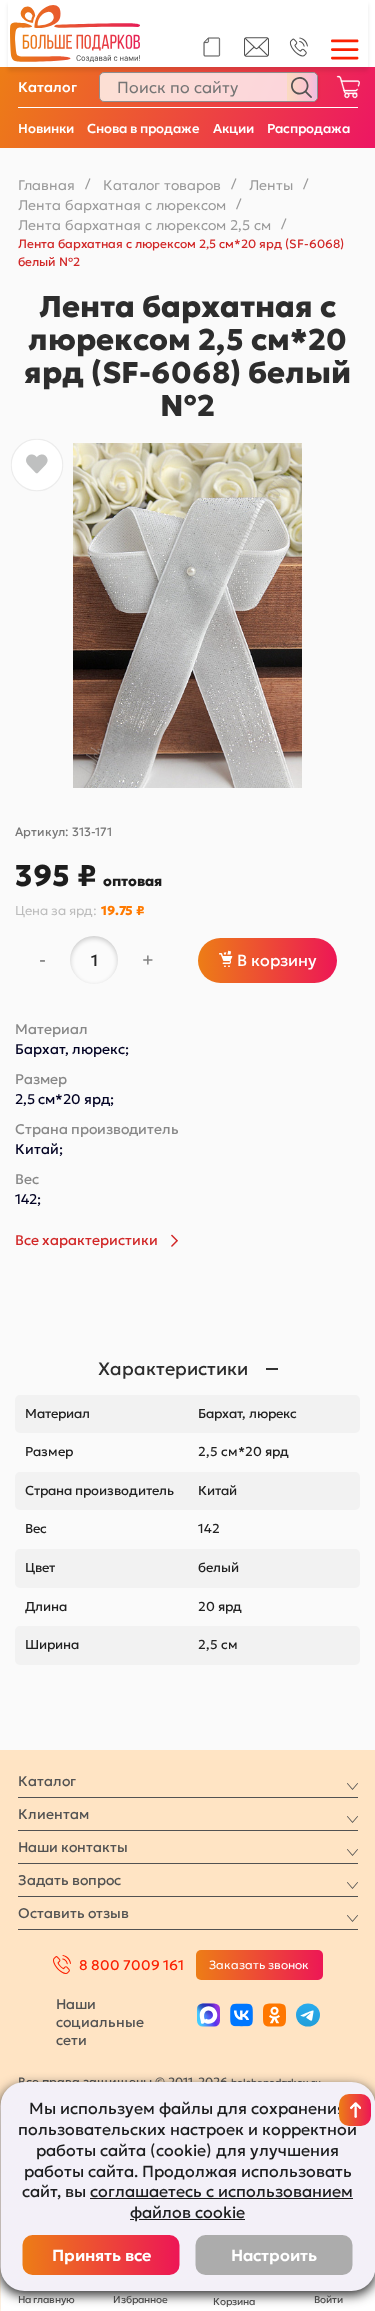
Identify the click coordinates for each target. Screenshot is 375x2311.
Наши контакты (73, 1847)
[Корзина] (348, 87)
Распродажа (308, 128)
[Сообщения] (256, 52)
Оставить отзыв (73, 1913)
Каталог (47, 87)
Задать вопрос (69, 1880)
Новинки (46, 128)
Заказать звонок (259, 1964)
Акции (233, 128)
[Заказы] (211, 47)
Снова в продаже (143, 128)
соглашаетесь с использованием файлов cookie (221, 2201)
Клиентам (53, 1814)
